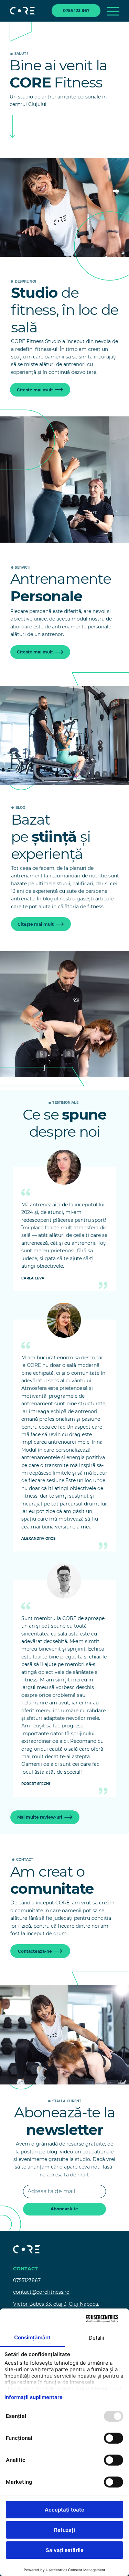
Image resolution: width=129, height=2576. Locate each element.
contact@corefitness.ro (41, 2292)
